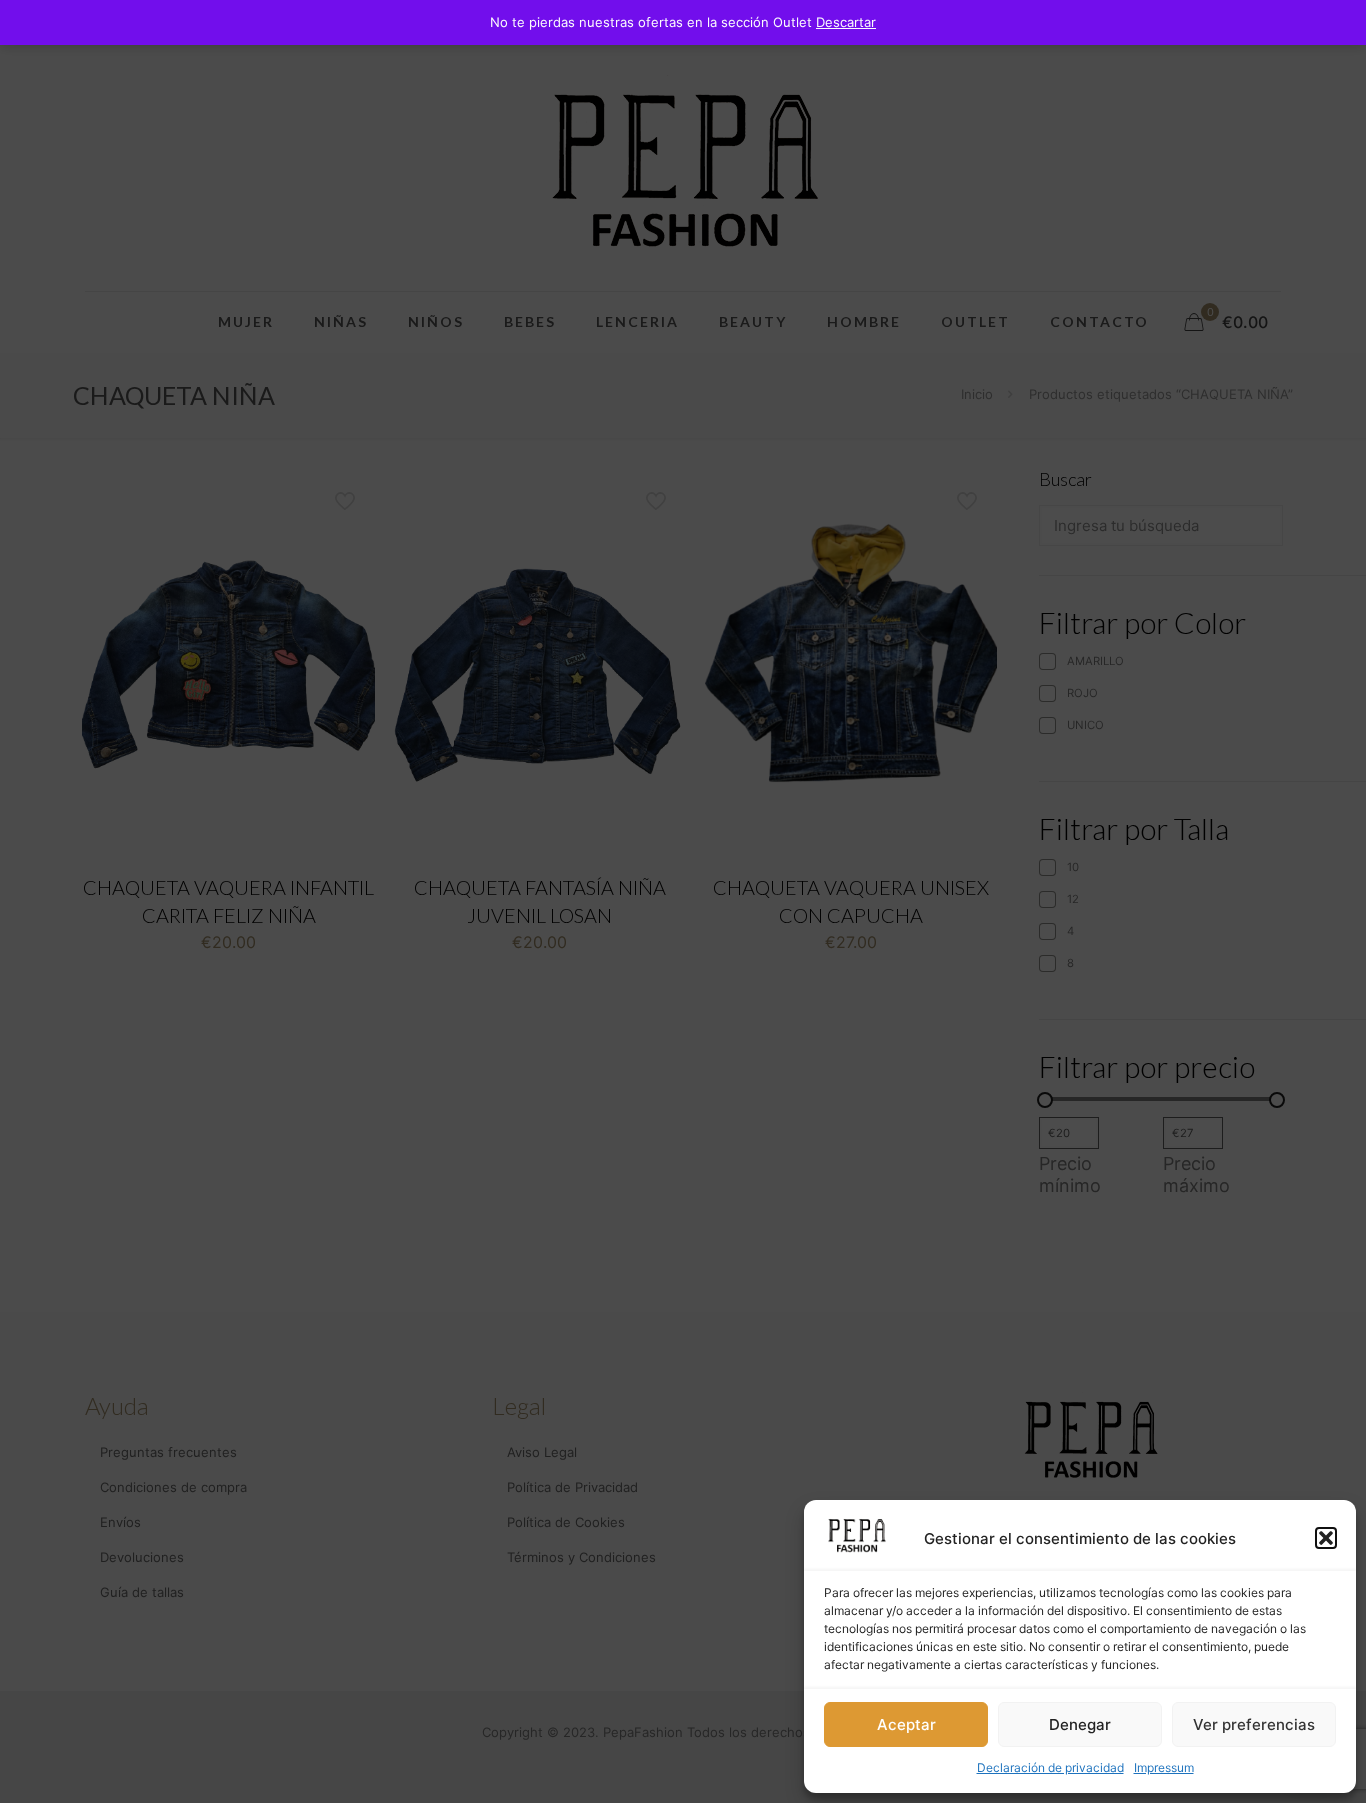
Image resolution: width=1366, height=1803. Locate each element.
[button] (1326, 1538)
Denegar (1080, 1724)
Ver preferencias (1254, 1724)
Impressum (1164, 1767)
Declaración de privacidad (1050, 1767)
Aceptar (906, 1724)
